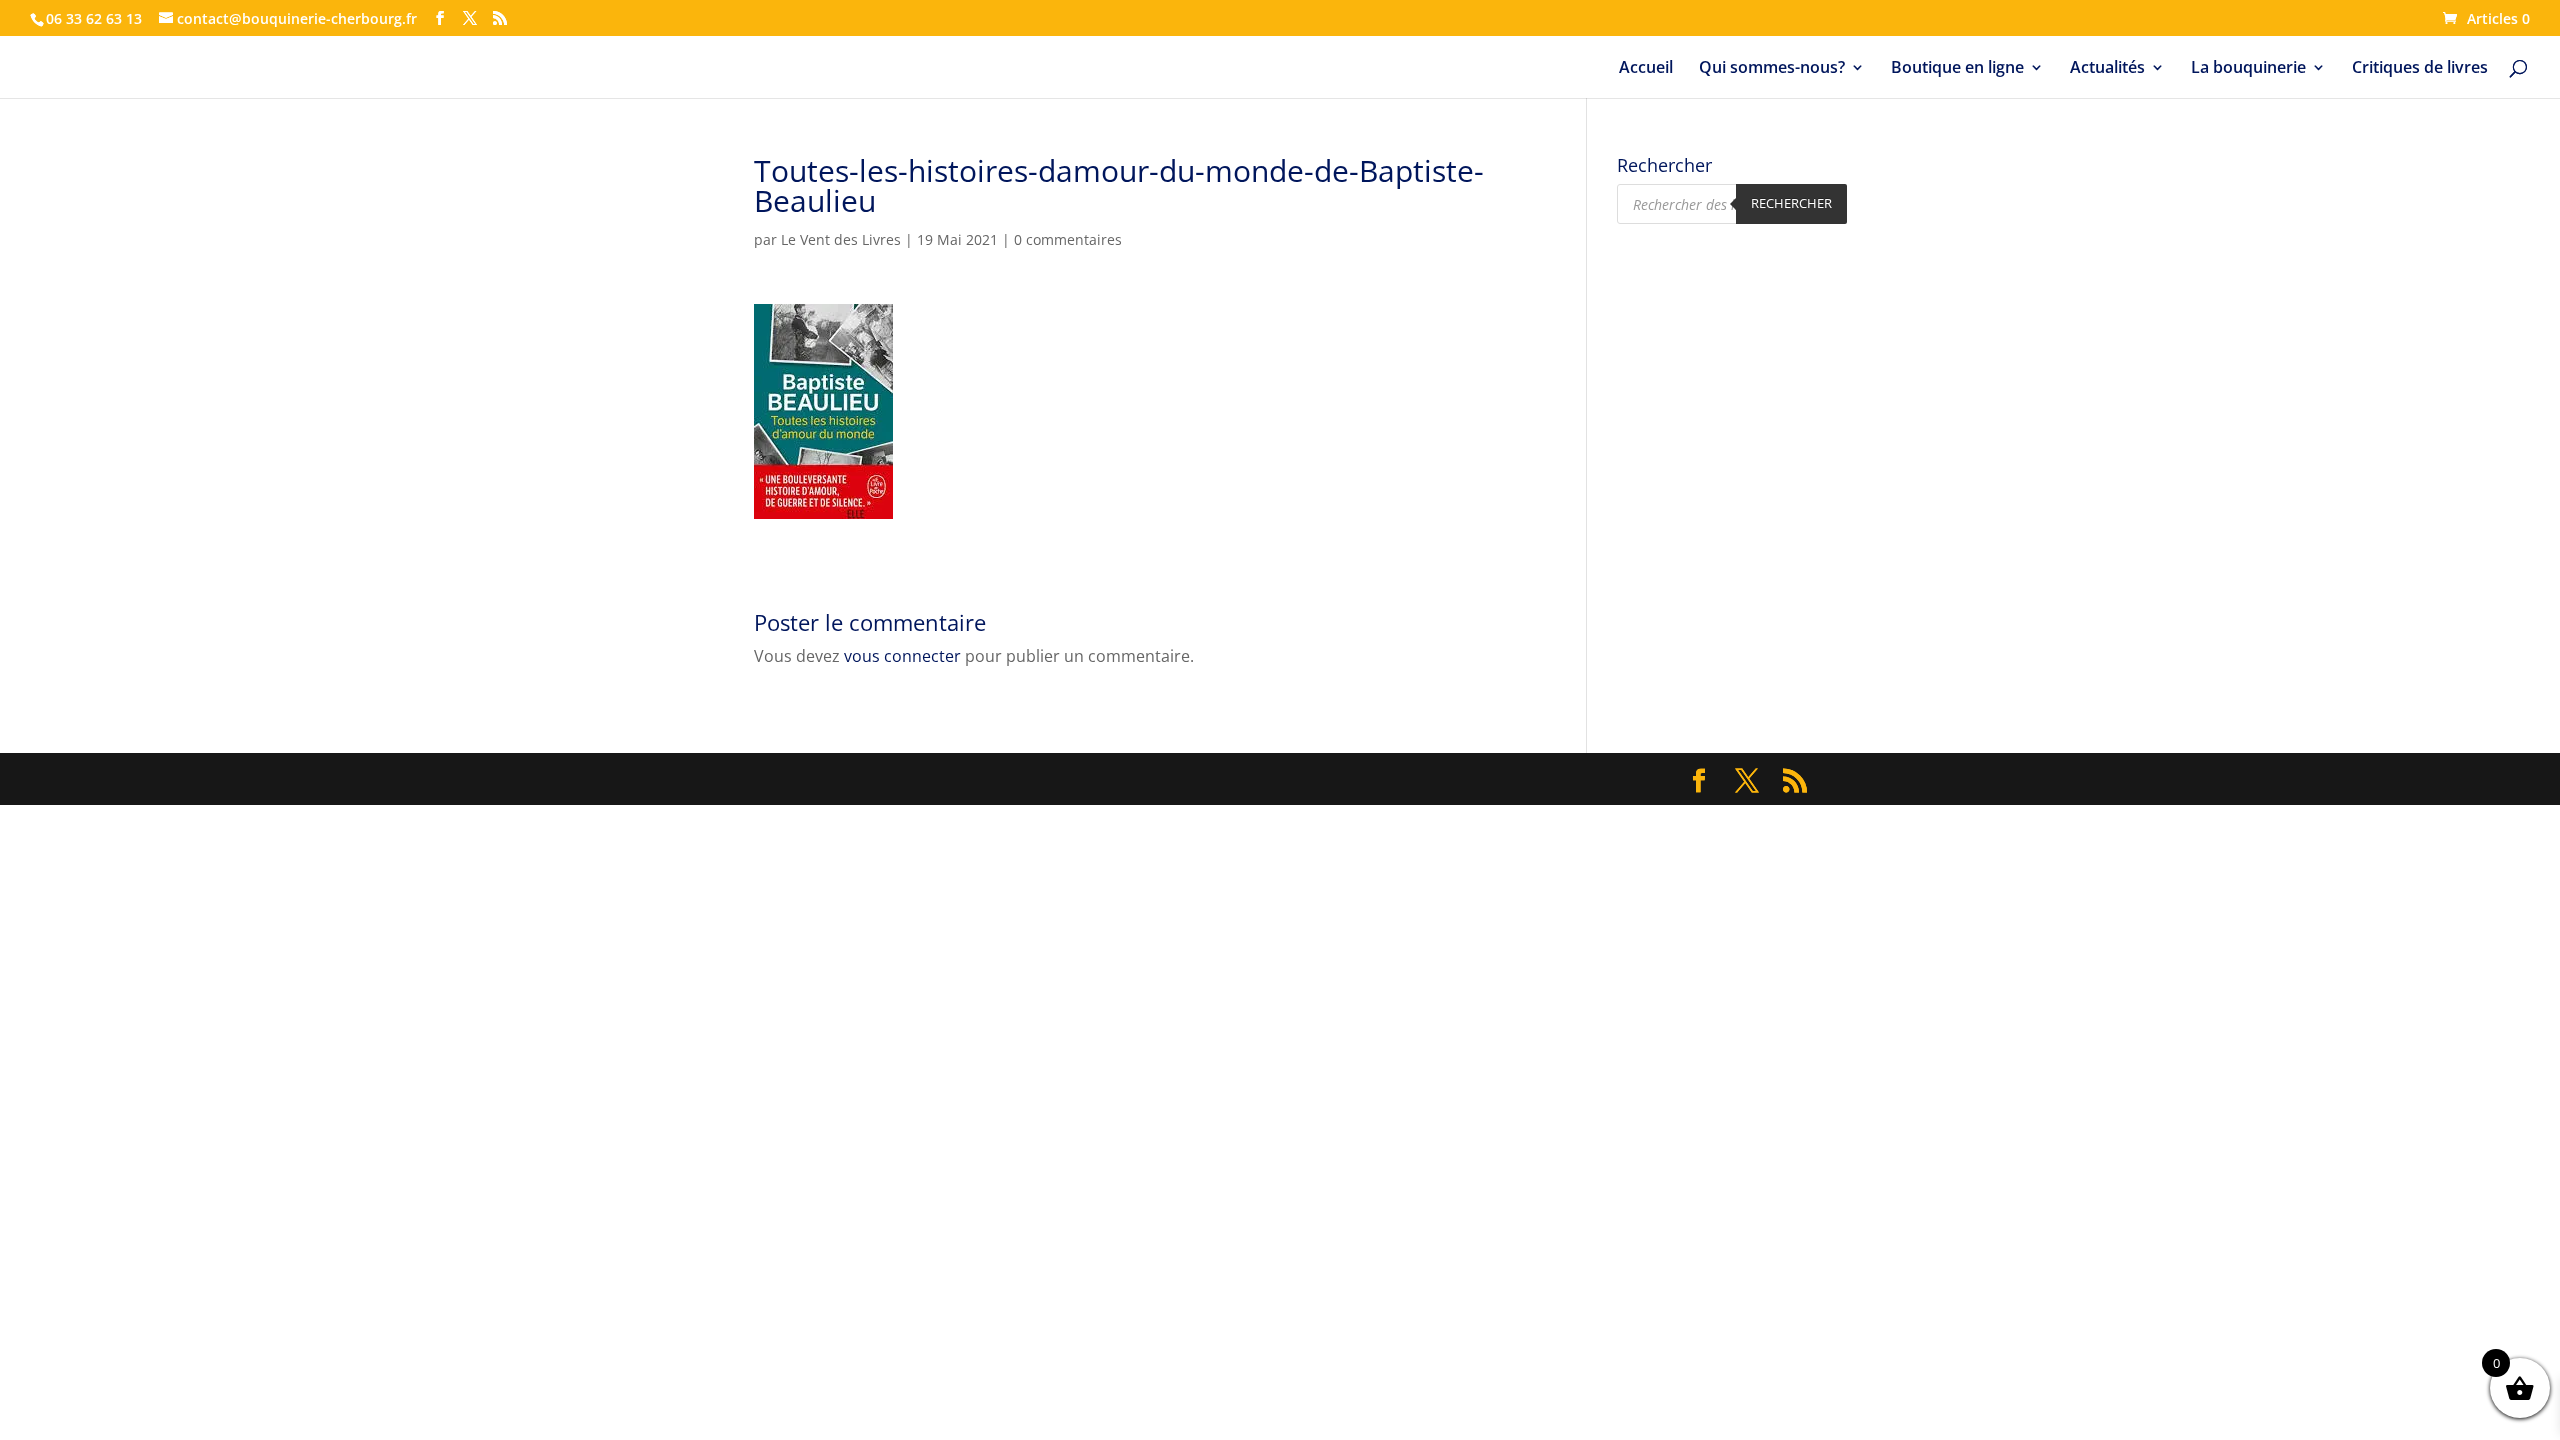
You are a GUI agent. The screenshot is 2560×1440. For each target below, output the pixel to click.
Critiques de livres (2420, 69)
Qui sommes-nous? (1772, 69)
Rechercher (1791, 203)
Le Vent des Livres (841, 239)
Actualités (2107, 69)
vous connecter (902, 656)
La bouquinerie (2248, 69)
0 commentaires (1068, 239)
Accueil (1646, 69)
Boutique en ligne (1957, 69)
